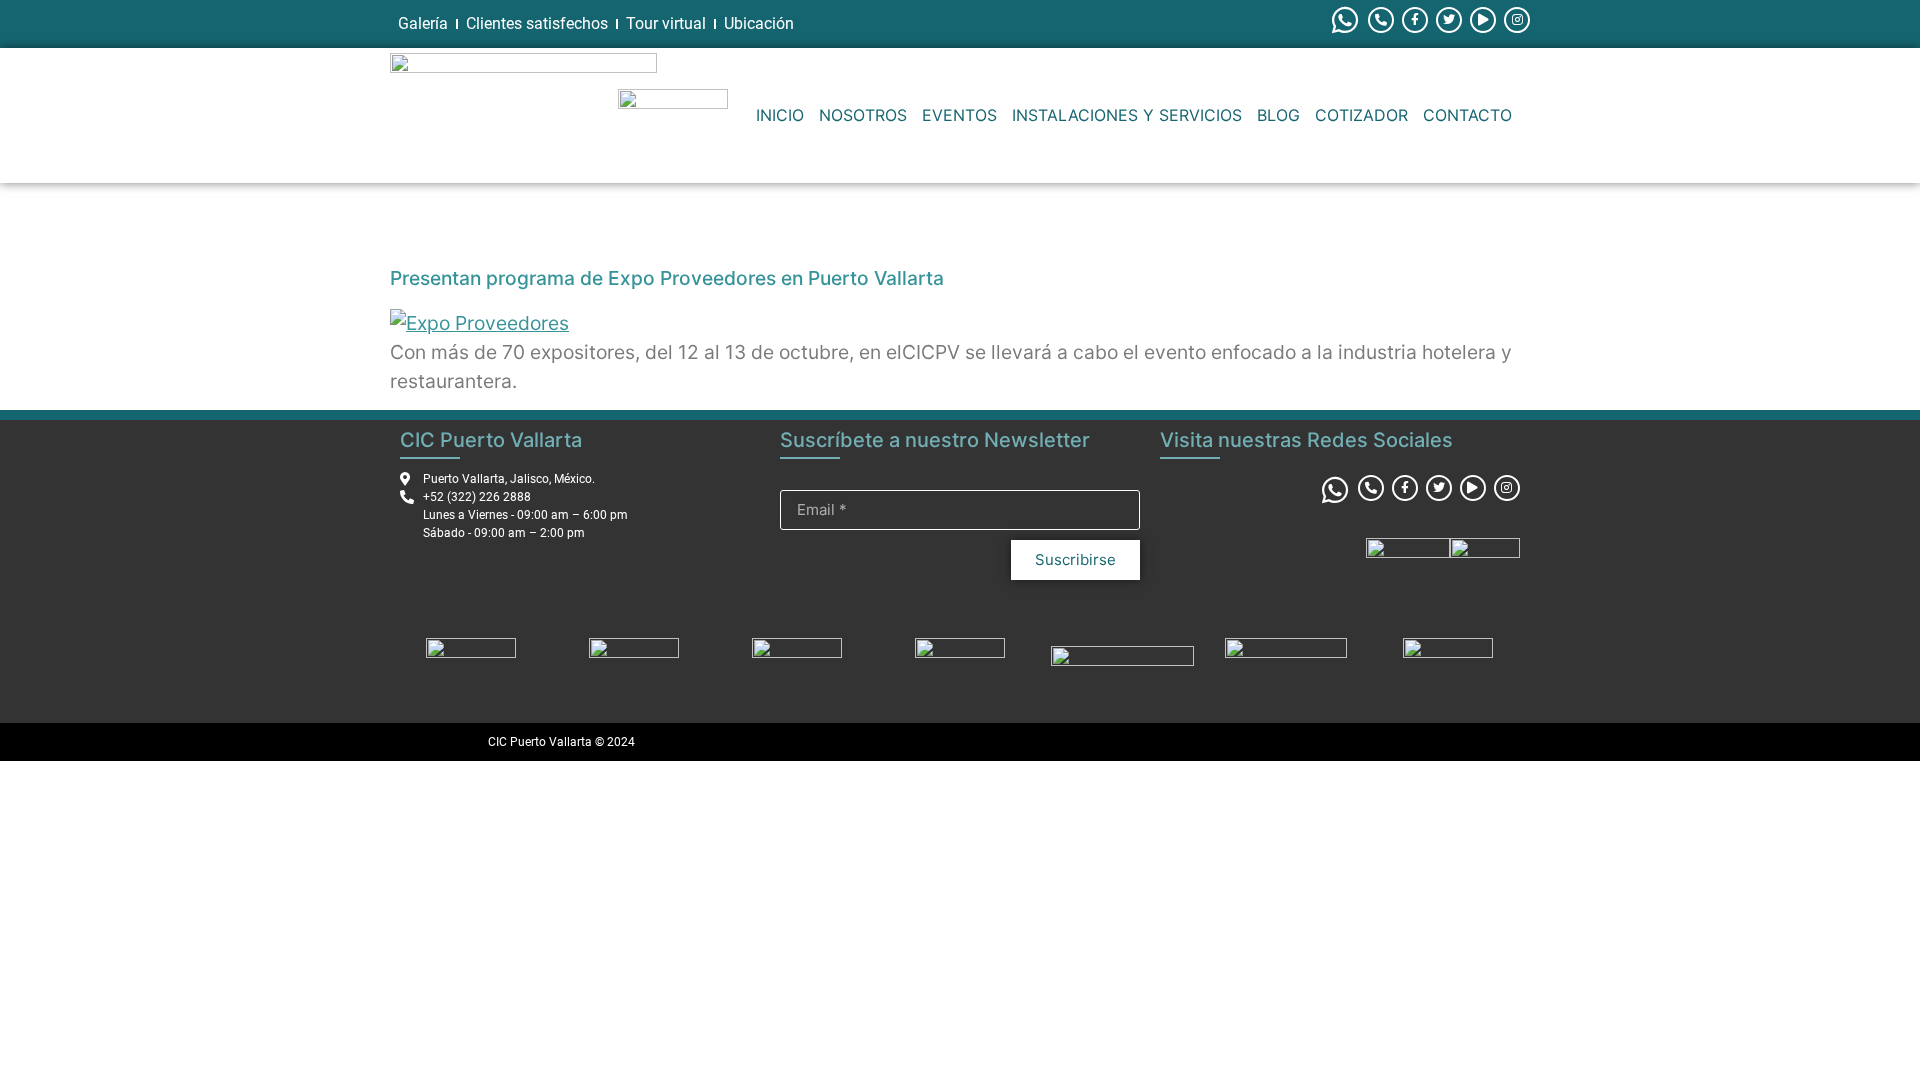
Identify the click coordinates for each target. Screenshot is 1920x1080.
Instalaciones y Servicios (1127, 115)
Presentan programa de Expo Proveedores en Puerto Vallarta (667, 278)
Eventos (959, 115)
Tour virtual (666, 23)
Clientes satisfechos (537, 23)
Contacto (1467, 115)
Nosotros (863, 115)
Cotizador (1361, 115)
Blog (1278, 115)
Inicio (780, 115)
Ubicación (759, 23)
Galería (423, 23)
